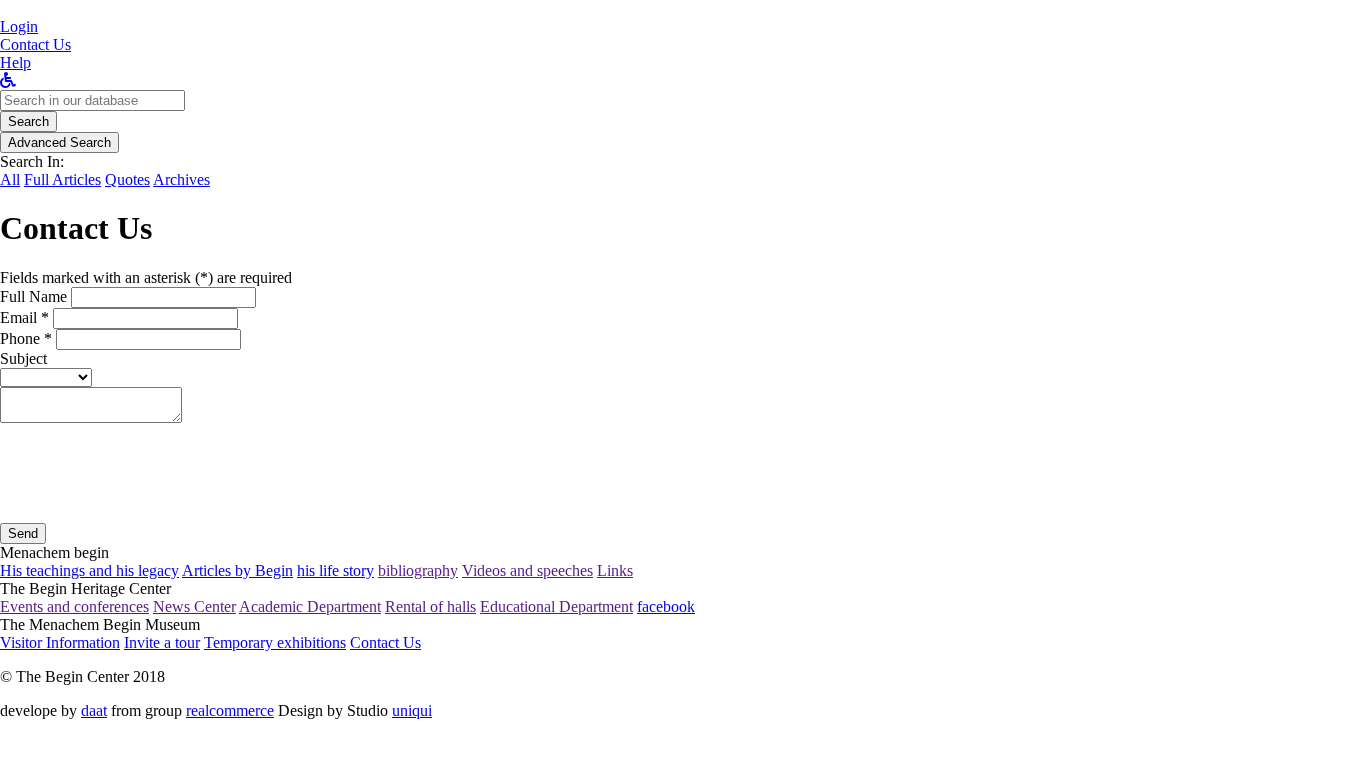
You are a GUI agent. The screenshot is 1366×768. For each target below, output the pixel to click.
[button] (19, 26)
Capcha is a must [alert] (53, 513)
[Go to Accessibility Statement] (8, 80)
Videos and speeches (527, 570)
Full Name (33, 296)
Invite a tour (162, 642)
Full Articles (62, 179)
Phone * (26, 338)
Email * (24, 317)
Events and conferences (74, 606)
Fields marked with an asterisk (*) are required (146, 277)
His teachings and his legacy (89, 570)
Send (23, 533)
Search (28, 121)
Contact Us (385, 642)
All (10, 179)
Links (615, 570)
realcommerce (230, 710)
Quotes (127, 179)
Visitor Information (60, 642)
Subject (23, 358)
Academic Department (310, 606)
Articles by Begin (237, 570)
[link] (35, 44)
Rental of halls (430, 606)
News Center (194, 606)
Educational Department (556, 606)
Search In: (32, 161)
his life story (335, 570)
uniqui (412, 710)
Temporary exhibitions (275, 642)
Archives (181, 179)
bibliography (418, 570)
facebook (666, 606)
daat (94, 710)
